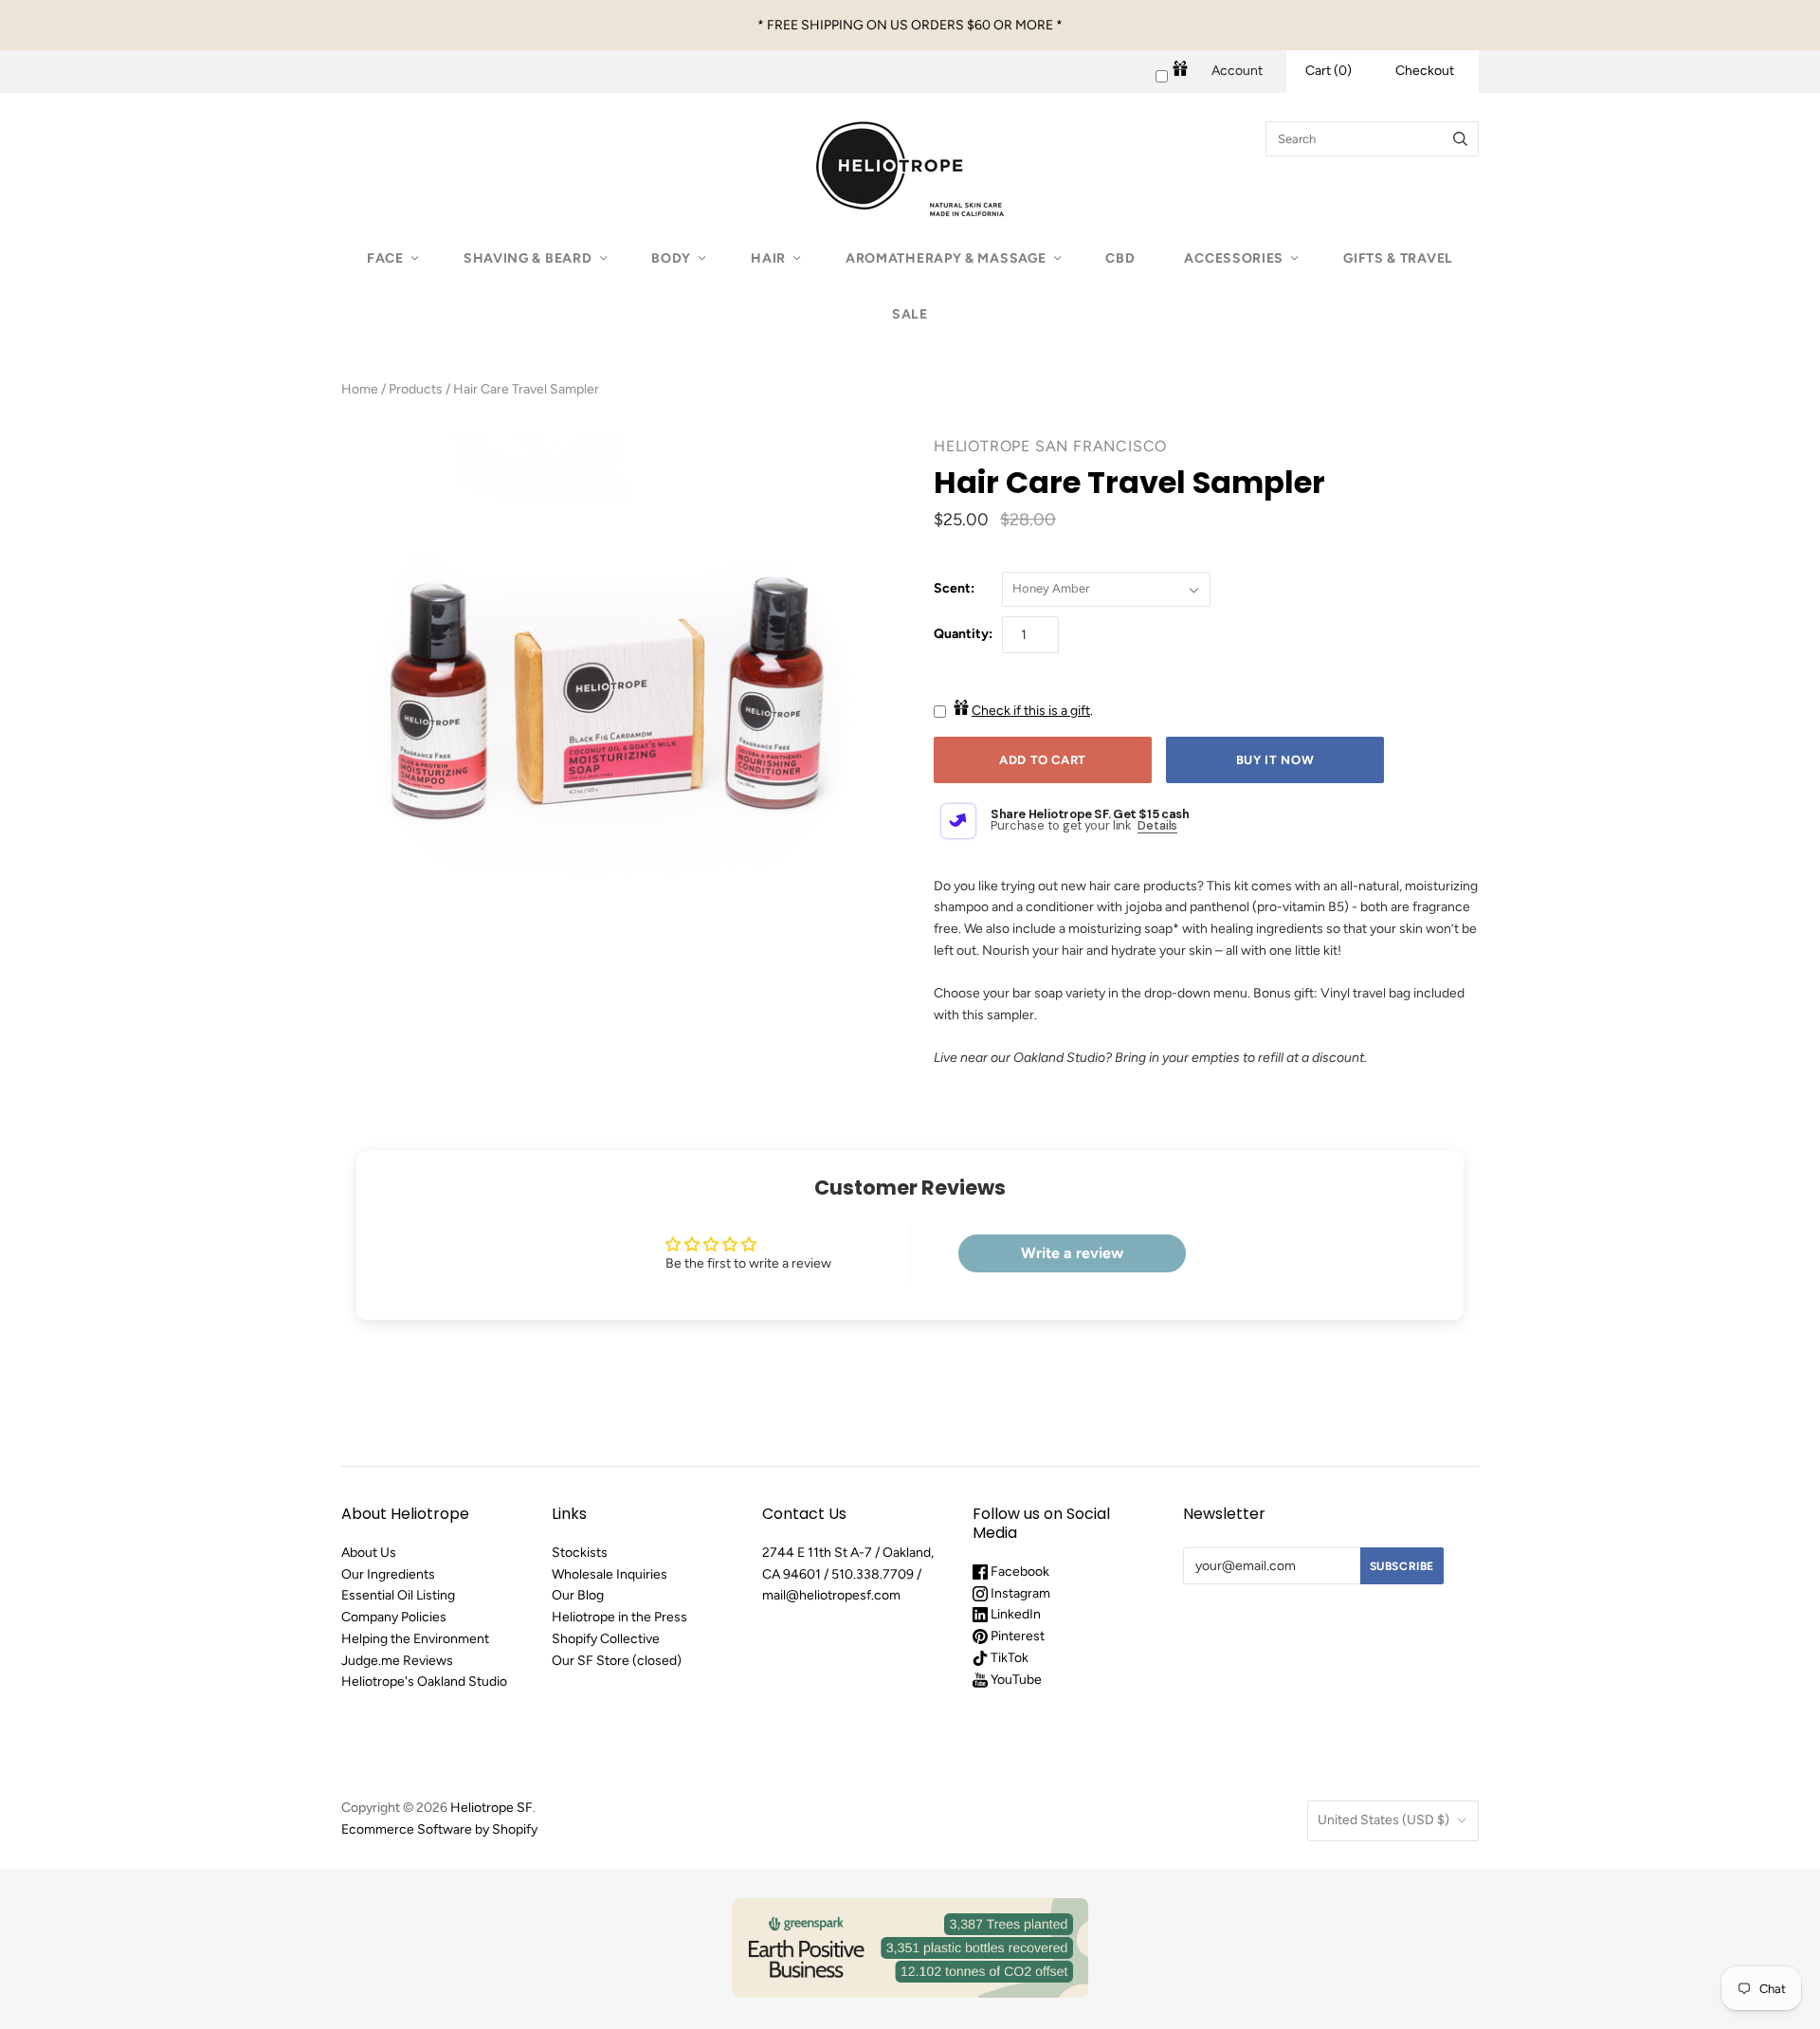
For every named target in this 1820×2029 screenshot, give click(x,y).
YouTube (1015, 1680)
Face (385, 258)
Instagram (1019, 1593)
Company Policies (394, 1617)
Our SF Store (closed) (617, 1661)
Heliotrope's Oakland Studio (424, 1682)
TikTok (1008, 1658)
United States (1383, 1820)
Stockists (580, 1553)
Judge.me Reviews (397, 1661)
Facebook (1019, 1572)
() (1329, 71)
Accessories (1234, 258)
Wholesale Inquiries (610, 1574)
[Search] (1460, 139)
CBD (1120, 258)
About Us (369, 1553)
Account (1237, 71)
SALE (910, 314)
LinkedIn (1014, 1614)
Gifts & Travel (1398, 258)
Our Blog (578, 1595)
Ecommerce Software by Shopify (439, 1829)
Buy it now (1275, 760)
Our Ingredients (388, 1574)
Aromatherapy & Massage (946, 258)
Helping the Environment (415, 1639)
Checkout (1425, 71)
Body (671, 258)
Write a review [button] (1072, 1253)
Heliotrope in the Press (619, 1617)
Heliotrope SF (491, 1808)
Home (360, 389)
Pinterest (1016, 1636)
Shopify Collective (606, 1639)
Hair (768, 258)
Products (416, 389)
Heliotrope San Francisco (1050, 446)
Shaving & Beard (528, 258)
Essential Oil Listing (398, 1595)
